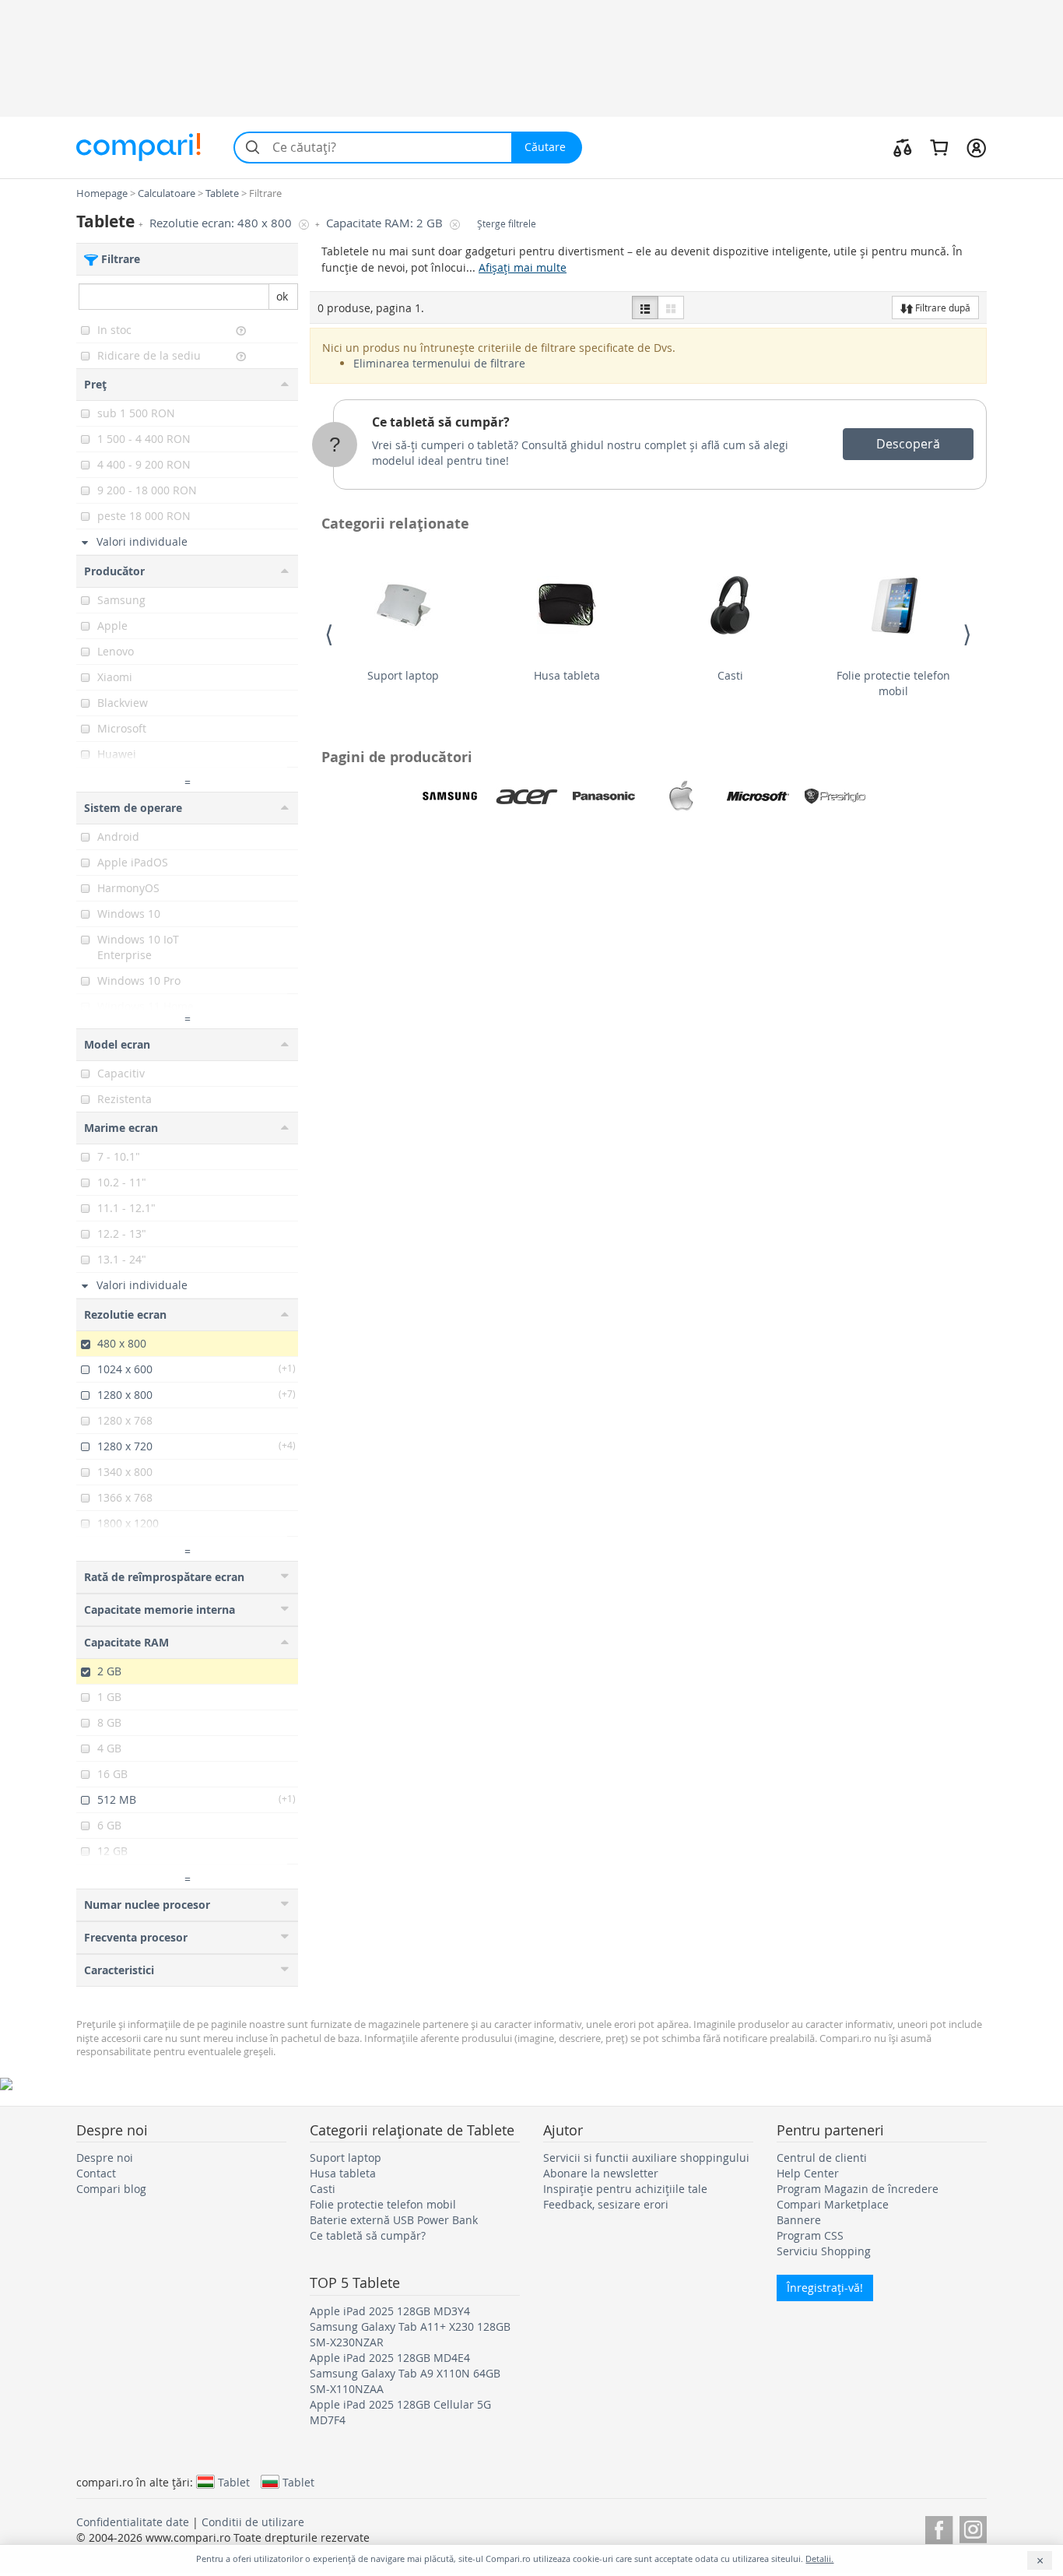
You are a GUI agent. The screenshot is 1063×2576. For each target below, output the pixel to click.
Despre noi (105, 2158)
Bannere (799, 2220)
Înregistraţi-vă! (825, 2288)
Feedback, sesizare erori (606, 2204)
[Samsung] (450, 796)
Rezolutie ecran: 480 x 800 (222, 223)
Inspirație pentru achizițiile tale (625, 2189)
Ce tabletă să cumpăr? (441, 422)
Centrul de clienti (822, 2158)
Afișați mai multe (523, 267)
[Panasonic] (604, 796)
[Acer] (527, 796)
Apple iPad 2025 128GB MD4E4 (390, 2358)
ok (282, 296)
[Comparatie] (903, 147)
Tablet (234, 2482)
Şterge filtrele (507, 224)
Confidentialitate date (133, 2522)
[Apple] (681, 796)
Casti (730, 675)
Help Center (808, 2173)
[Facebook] (939, 2527)
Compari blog (111, 2189)
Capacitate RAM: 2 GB (386, 223)
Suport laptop (403, 675)
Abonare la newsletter (601, 2173)
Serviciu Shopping (824, 2251)
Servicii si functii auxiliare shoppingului (646, 2158)
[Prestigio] (835, 796)
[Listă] (645, 308)
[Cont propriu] (976, 147)
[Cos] (939, 147)
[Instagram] (973, 2527)
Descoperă (908, 444)
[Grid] (671, 308)
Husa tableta (567, 675)
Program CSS (810, 2235)
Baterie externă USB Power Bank (394, 2220)
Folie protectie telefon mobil (893, 683)
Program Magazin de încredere (858, 2189)
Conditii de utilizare (253, 2522)
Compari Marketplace (833, 2204)
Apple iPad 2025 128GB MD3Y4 (390, 2311)
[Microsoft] (758, 796)
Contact (96, 2173)
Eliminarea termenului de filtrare (439, 363)
